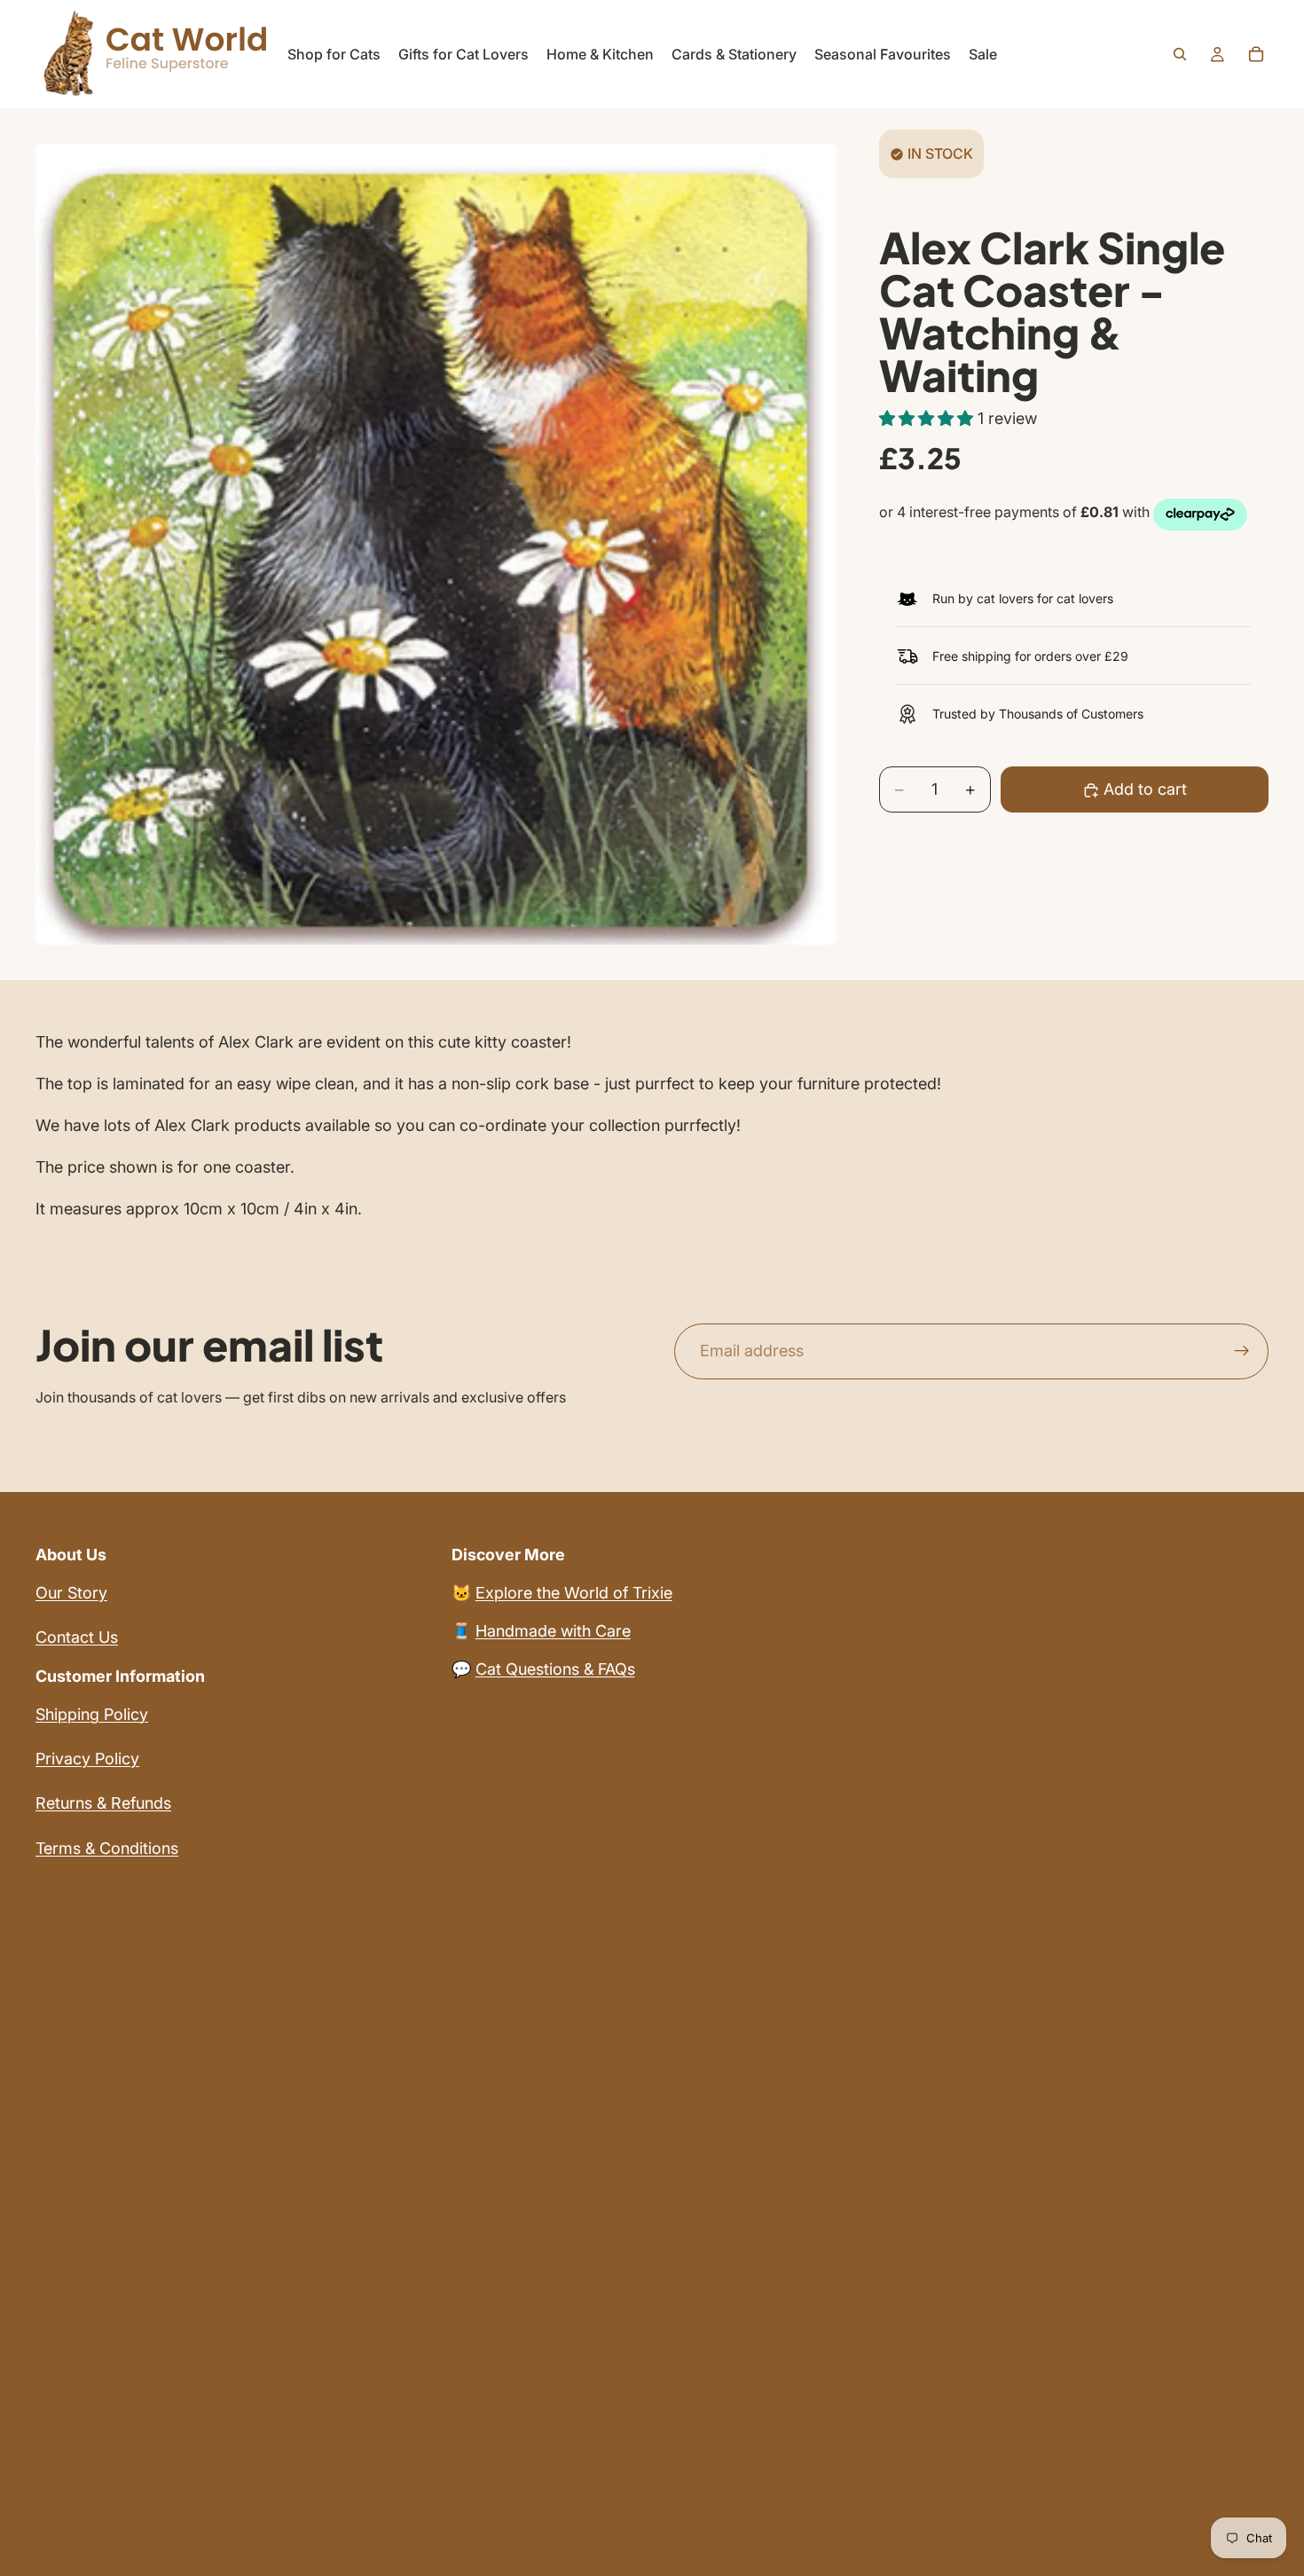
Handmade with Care (553, 1631)
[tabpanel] (652, 1126)
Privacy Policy (87, 1759)
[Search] (1180, 54)
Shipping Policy (92, 1714)
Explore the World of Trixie (574, 1593)
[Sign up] (1242, 1352)
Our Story (71, 1593)
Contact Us (77, 1637)
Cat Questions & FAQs (555, 1669)
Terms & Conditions (107, 1848)
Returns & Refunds (103, 1803)
